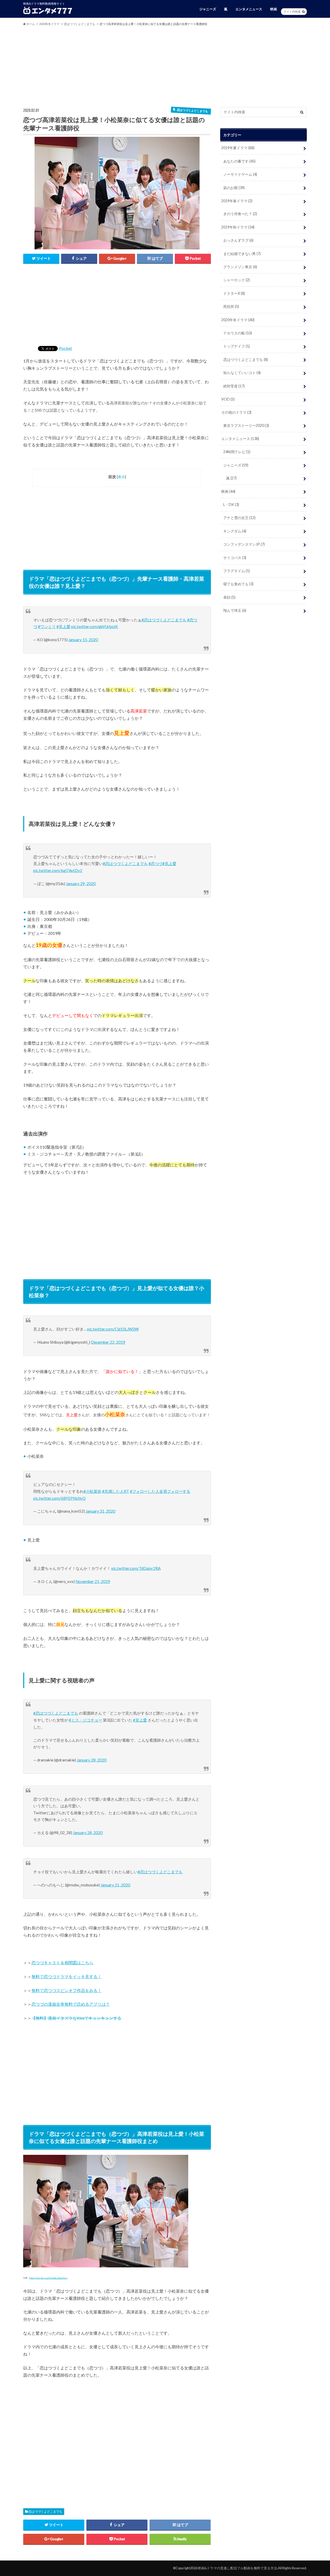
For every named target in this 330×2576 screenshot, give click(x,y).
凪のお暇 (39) (234, 188)
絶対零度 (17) (234, 386)
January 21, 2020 (115, 1885)
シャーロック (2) (237, 280)
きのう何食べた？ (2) (240, 214)
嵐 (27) (231, 478)
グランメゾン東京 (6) (240, 267)
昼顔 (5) (229, 597)
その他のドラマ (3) (236, 412)
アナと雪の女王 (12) (239, 518)
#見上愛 (63, 626)
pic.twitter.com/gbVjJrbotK (95, 626)
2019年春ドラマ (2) (237, 201)
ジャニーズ (208, 9)
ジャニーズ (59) (236, 465)
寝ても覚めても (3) (238, 584)
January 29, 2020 (81, 884)
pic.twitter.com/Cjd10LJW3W (113, 1329)
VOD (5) (228, 399)
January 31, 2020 (100, 1511)
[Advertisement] (165, 66)
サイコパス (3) (235, 558)
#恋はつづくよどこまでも (164, 620)
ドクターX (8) (234, 293)
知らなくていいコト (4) (242, 373)
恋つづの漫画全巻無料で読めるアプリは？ (71, 2004)
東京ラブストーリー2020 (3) (246, 425)
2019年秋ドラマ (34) (238, 227)
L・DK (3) (231, 505)
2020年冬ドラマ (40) (238, 320)
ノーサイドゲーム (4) (240, 174)
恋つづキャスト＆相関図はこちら (62, 1963)
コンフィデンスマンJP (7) (244, 544)
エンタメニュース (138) (240, 439)
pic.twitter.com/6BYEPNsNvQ (59, 1498)
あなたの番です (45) (239, 161)
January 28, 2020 (92, 1760)
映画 (274, 9)
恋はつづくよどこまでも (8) (246, 359)
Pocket (65, 348)
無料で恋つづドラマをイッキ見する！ (67, 1976)
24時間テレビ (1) (237, 452)
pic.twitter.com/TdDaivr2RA (136, 1568)
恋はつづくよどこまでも (45, 2511)
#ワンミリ (47, 626)
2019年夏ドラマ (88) (238, 148)
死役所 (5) (231, 306)
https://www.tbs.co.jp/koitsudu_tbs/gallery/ (48, 2278)
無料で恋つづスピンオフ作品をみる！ (67, 1990)
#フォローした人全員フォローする (160, 1491)
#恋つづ (155, 863)
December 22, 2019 (108, 1342)
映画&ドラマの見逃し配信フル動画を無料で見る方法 (237, 2568)
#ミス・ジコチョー (85, 1720)
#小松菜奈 (92, 1491)
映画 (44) (228, 491)
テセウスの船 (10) (238, 333)
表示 (121, 477)
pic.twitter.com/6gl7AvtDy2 (58, 870)
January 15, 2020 (83, 640)
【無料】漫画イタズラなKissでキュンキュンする (76, 2018)
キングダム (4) (235, 531)
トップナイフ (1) (237, 346)
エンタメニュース (249, 9)
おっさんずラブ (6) (238, 240)
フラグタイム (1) (237, 571)
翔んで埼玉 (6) (235, 610)
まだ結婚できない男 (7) (242, 254)
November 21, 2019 (93, 1581)
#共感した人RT (116, 1491)
